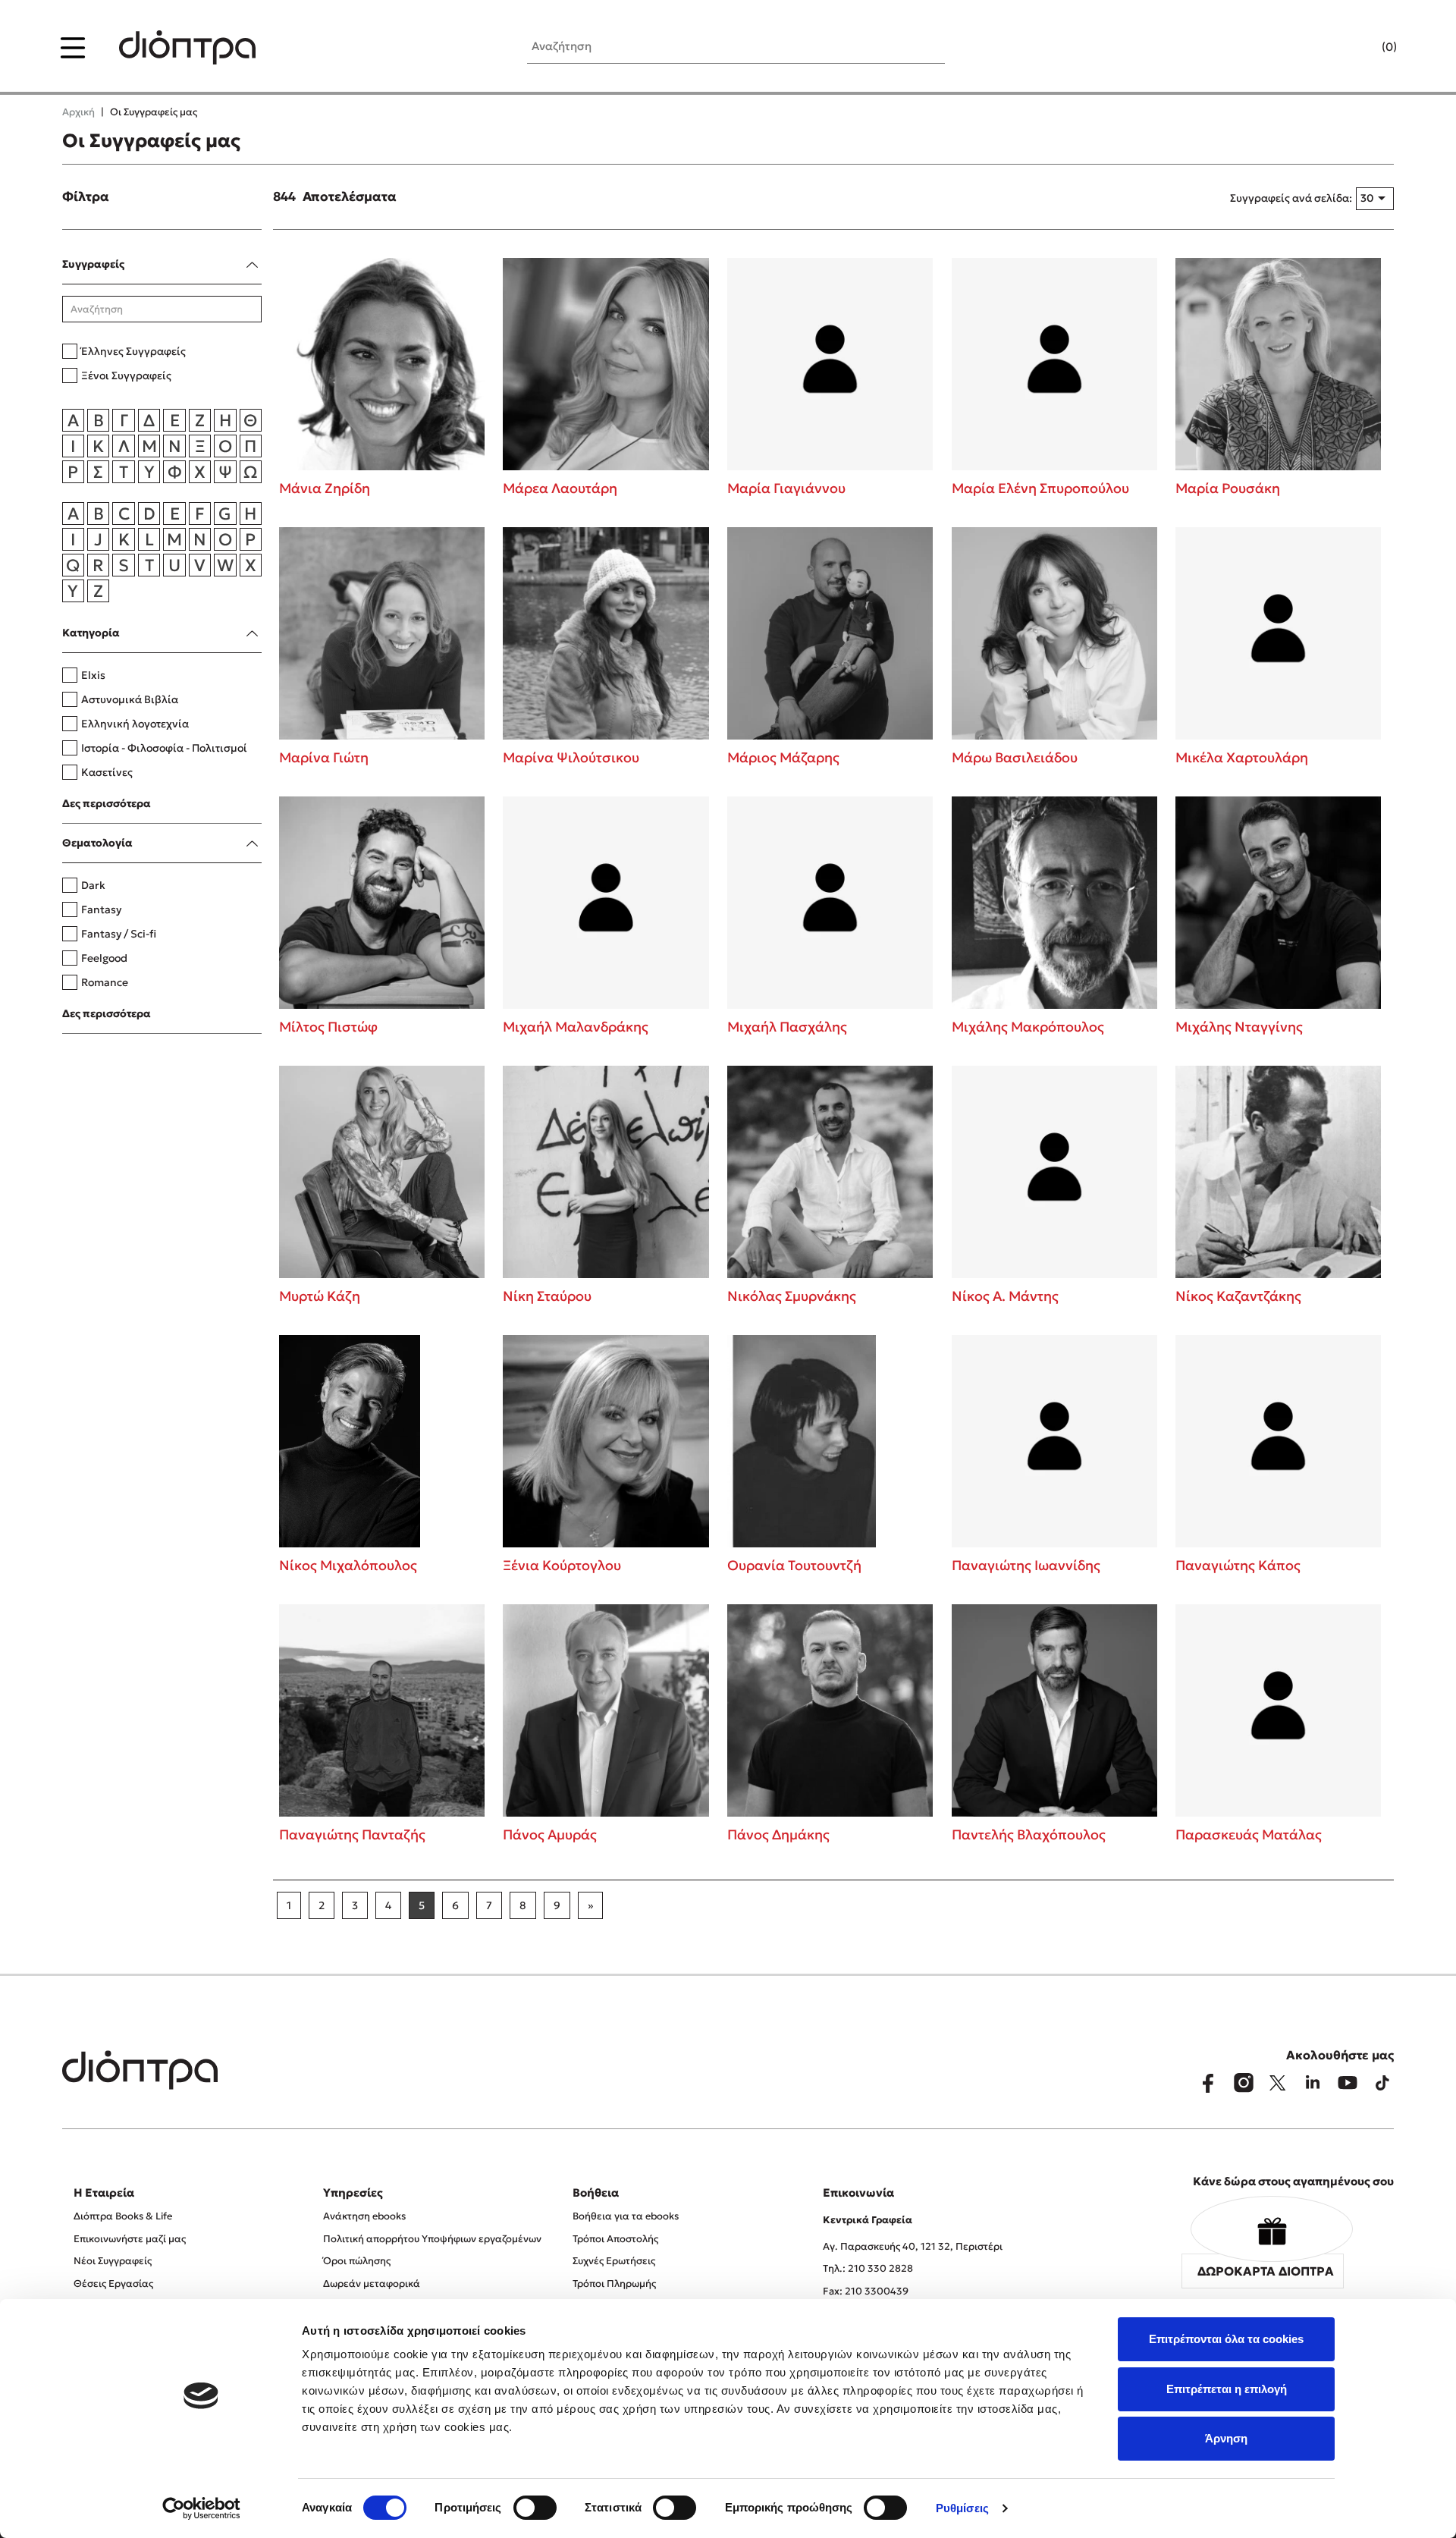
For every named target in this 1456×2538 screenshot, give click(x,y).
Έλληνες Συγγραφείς (133, 351)
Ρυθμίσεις (962, 2508)
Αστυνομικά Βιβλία (130, 699)
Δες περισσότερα (107, 803)
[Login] (1360, 48)
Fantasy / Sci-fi (119, 934)
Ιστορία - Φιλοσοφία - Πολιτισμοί (164, 748)
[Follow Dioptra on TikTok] (1382, 2083)
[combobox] (1375, 199)
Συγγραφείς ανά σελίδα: (1291, 198)
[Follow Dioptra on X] (1278, 2083)
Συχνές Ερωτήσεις (614, 2261)
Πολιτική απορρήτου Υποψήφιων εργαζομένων (432, 2239)
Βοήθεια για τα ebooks (626, 2216)
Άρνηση (1226, 2438)
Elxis (93, 675)
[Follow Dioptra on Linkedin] (1313, 2083)
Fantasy (101, 909)
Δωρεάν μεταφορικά (372, 2284)
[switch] (535, 2508)
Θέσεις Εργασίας (113, 2284)
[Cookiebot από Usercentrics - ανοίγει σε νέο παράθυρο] (201, 2508)
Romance (105, 982)
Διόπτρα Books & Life (123, 2216)
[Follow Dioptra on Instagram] (1243, 2083)
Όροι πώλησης (357, 2261)
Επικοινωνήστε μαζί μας (130, 2239)
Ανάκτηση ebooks (364, 2216)
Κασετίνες (107, 772)
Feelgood (104, 958)
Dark (93, 885)
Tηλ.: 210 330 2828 (868, 2268)
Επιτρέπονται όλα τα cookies (1226, 2339)
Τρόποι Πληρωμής (614, 2284)
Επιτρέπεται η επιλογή (1227, 2389)
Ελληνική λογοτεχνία (135, 724)
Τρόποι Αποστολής (615, 2239)
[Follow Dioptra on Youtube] (1348, 2083)
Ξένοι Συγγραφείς (126, 375)
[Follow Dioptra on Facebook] (1208, 2083)
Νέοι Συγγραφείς (113, 2261)
